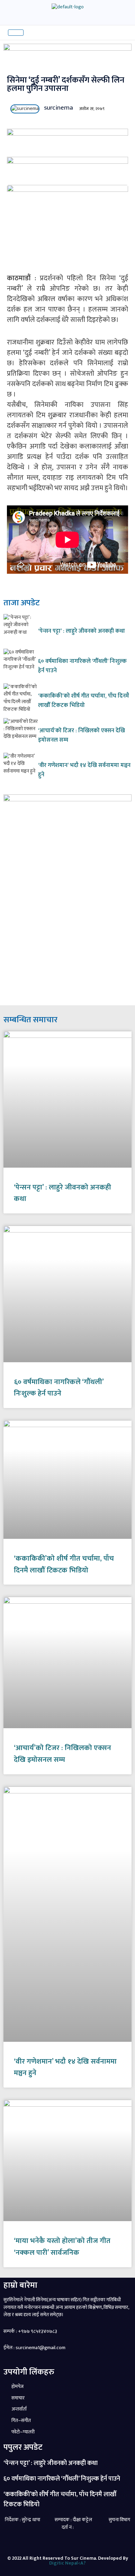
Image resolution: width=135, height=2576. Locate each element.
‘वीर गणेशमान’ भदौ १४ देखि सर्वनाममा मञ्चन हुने (84, 770)
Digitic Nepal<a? (67, 2563)
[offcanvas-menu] (33, 32)
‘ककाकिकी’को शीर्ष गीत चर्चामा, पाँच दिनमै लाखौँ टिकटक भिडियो (84, 700)
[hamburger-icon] (16, 33)
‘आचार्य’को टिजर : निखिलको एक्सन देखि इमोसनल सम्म (82, 735)
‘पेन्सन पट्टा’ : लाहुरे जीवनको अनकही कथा (82, 631)
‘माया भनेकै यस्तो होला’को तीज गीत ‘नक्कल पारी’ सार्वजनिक (62, 2247)
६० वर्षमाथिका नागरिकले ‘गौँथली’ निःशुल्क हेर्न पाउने (82, 666)
